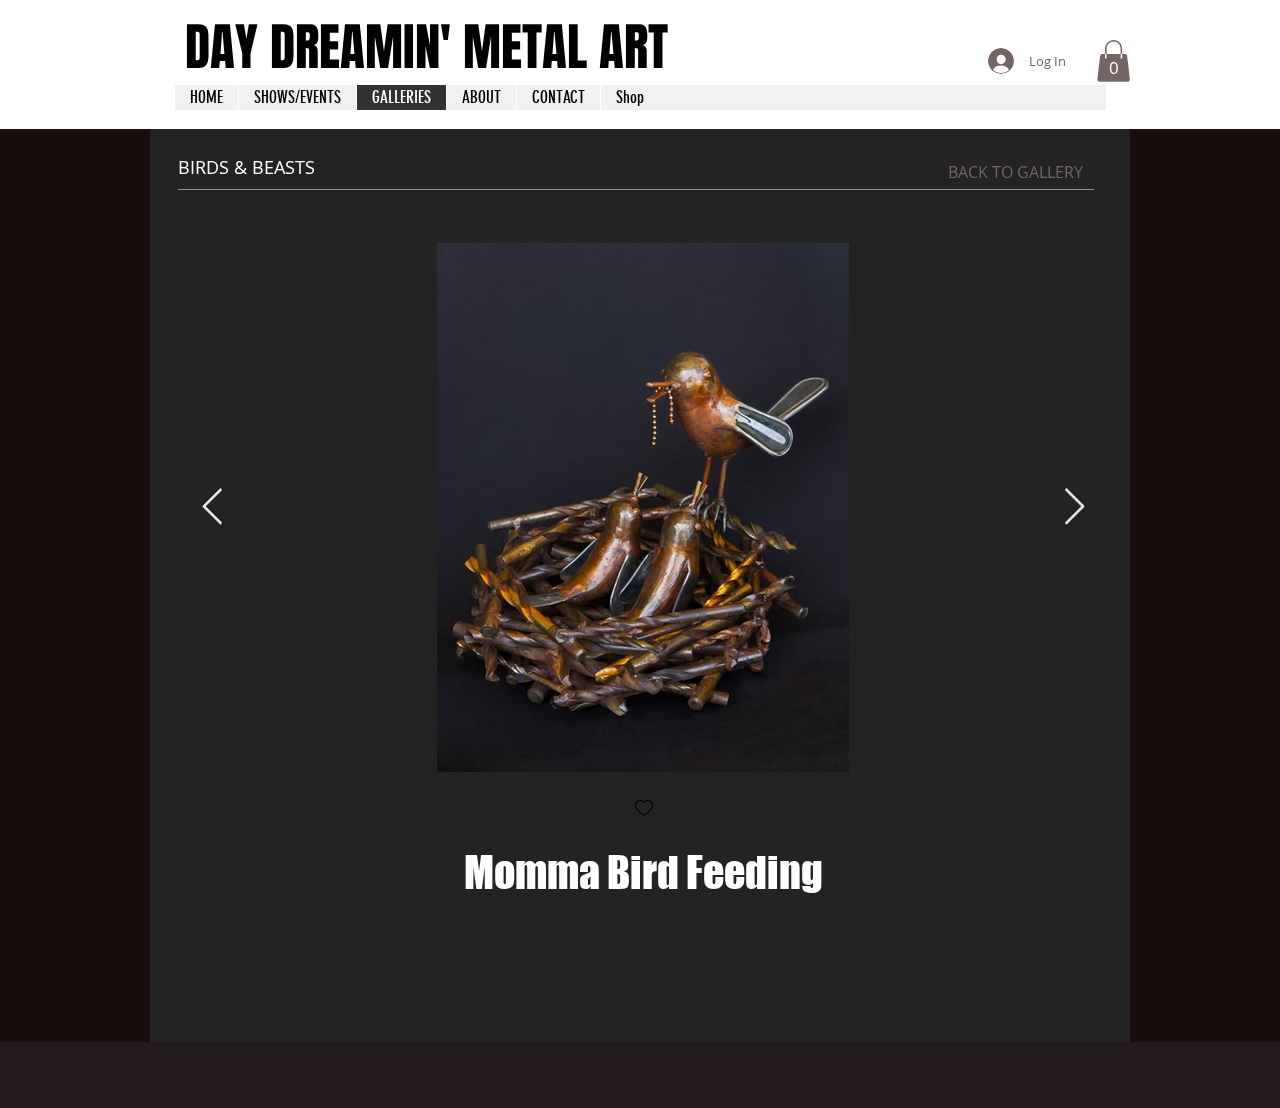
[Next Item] (1074, 507)
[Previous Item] (212, 507)
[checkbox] (644, 809)
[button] (1113, 61)
